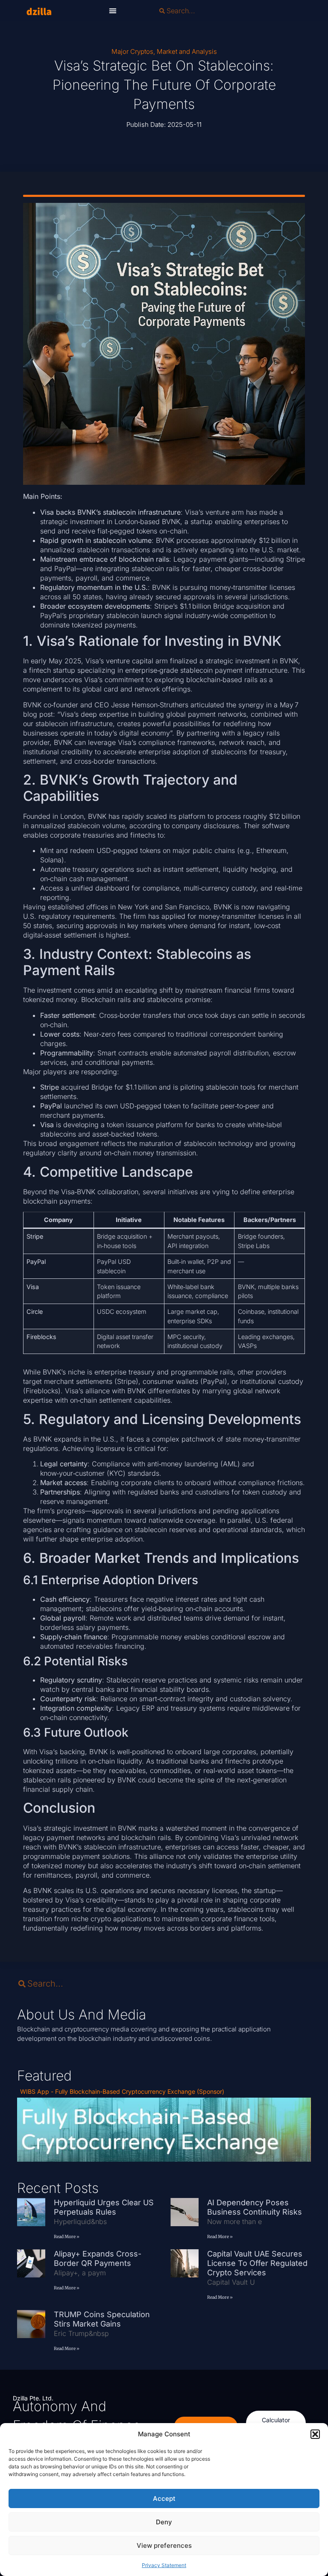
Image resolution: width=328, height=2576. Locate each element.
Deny (164, 2522)
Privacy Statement (164, 2565)
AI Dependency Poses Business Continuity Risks (256, 2207)
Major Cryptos (132, 51)
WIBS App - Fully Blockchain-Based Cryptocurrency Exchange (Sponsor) (122, 2091)
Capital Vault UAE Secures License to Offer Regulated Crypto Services (257, 2263)
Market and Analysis (187, 51)
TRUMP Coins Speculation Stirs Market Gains (102, 2319)
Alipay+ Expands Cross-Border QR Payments (98, 2258)
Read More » (67, 2237)
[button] (315, 2434)
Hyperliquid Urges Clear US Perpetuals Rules (104, 2207)
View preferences (164, 2545)
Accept (164, 2498)
